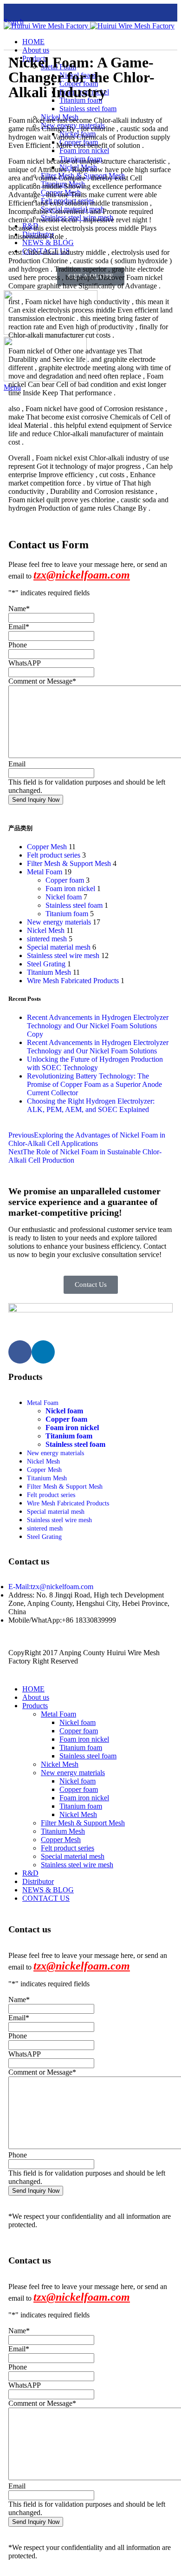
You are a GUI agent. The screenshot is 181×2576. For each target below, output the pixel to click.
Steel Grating (46, 964)
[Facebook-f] (20, 1352)
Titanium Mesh (49, 972)
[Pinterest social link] (58, 11)
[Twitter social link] (22, 11)
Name (19, 609)
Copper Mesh (47, 847)
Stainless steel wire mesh (63, 955)
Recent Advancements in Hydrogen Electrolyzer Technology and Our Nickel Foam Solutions (98, 1047)
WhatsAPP (25, 663)
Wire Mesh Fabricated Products (73, 981)
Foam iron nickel (70, 889)
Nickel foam (64, 897)
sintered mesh (47, 939)
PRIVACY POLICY (110, 1661)
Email (19, 627)
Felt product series (54, 855)
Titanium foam (67, 914)
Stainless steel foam (74, 905)
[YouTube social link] (46, 11)
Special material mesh (59, 947)
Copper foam (65, 880)
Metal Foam (45, 872)
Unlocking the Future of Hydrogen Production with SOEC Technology (95, 1063)
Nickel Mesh (46, 930)
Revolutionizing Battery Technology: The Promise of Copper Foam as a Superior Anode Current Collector (94, 1084)
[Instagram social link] (34, 11)
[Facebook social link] (10, 11)
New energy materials (59, 922)
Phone (18, 645)
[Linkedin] (43, 1352)
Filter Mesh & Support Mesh (69, 863)
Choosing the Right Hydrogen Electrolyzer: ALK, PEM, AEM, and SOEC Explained (91, 1105)
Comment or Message (42, 681)
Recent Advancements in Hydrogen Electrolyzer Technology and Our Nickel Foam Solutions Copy (98, 1026)
